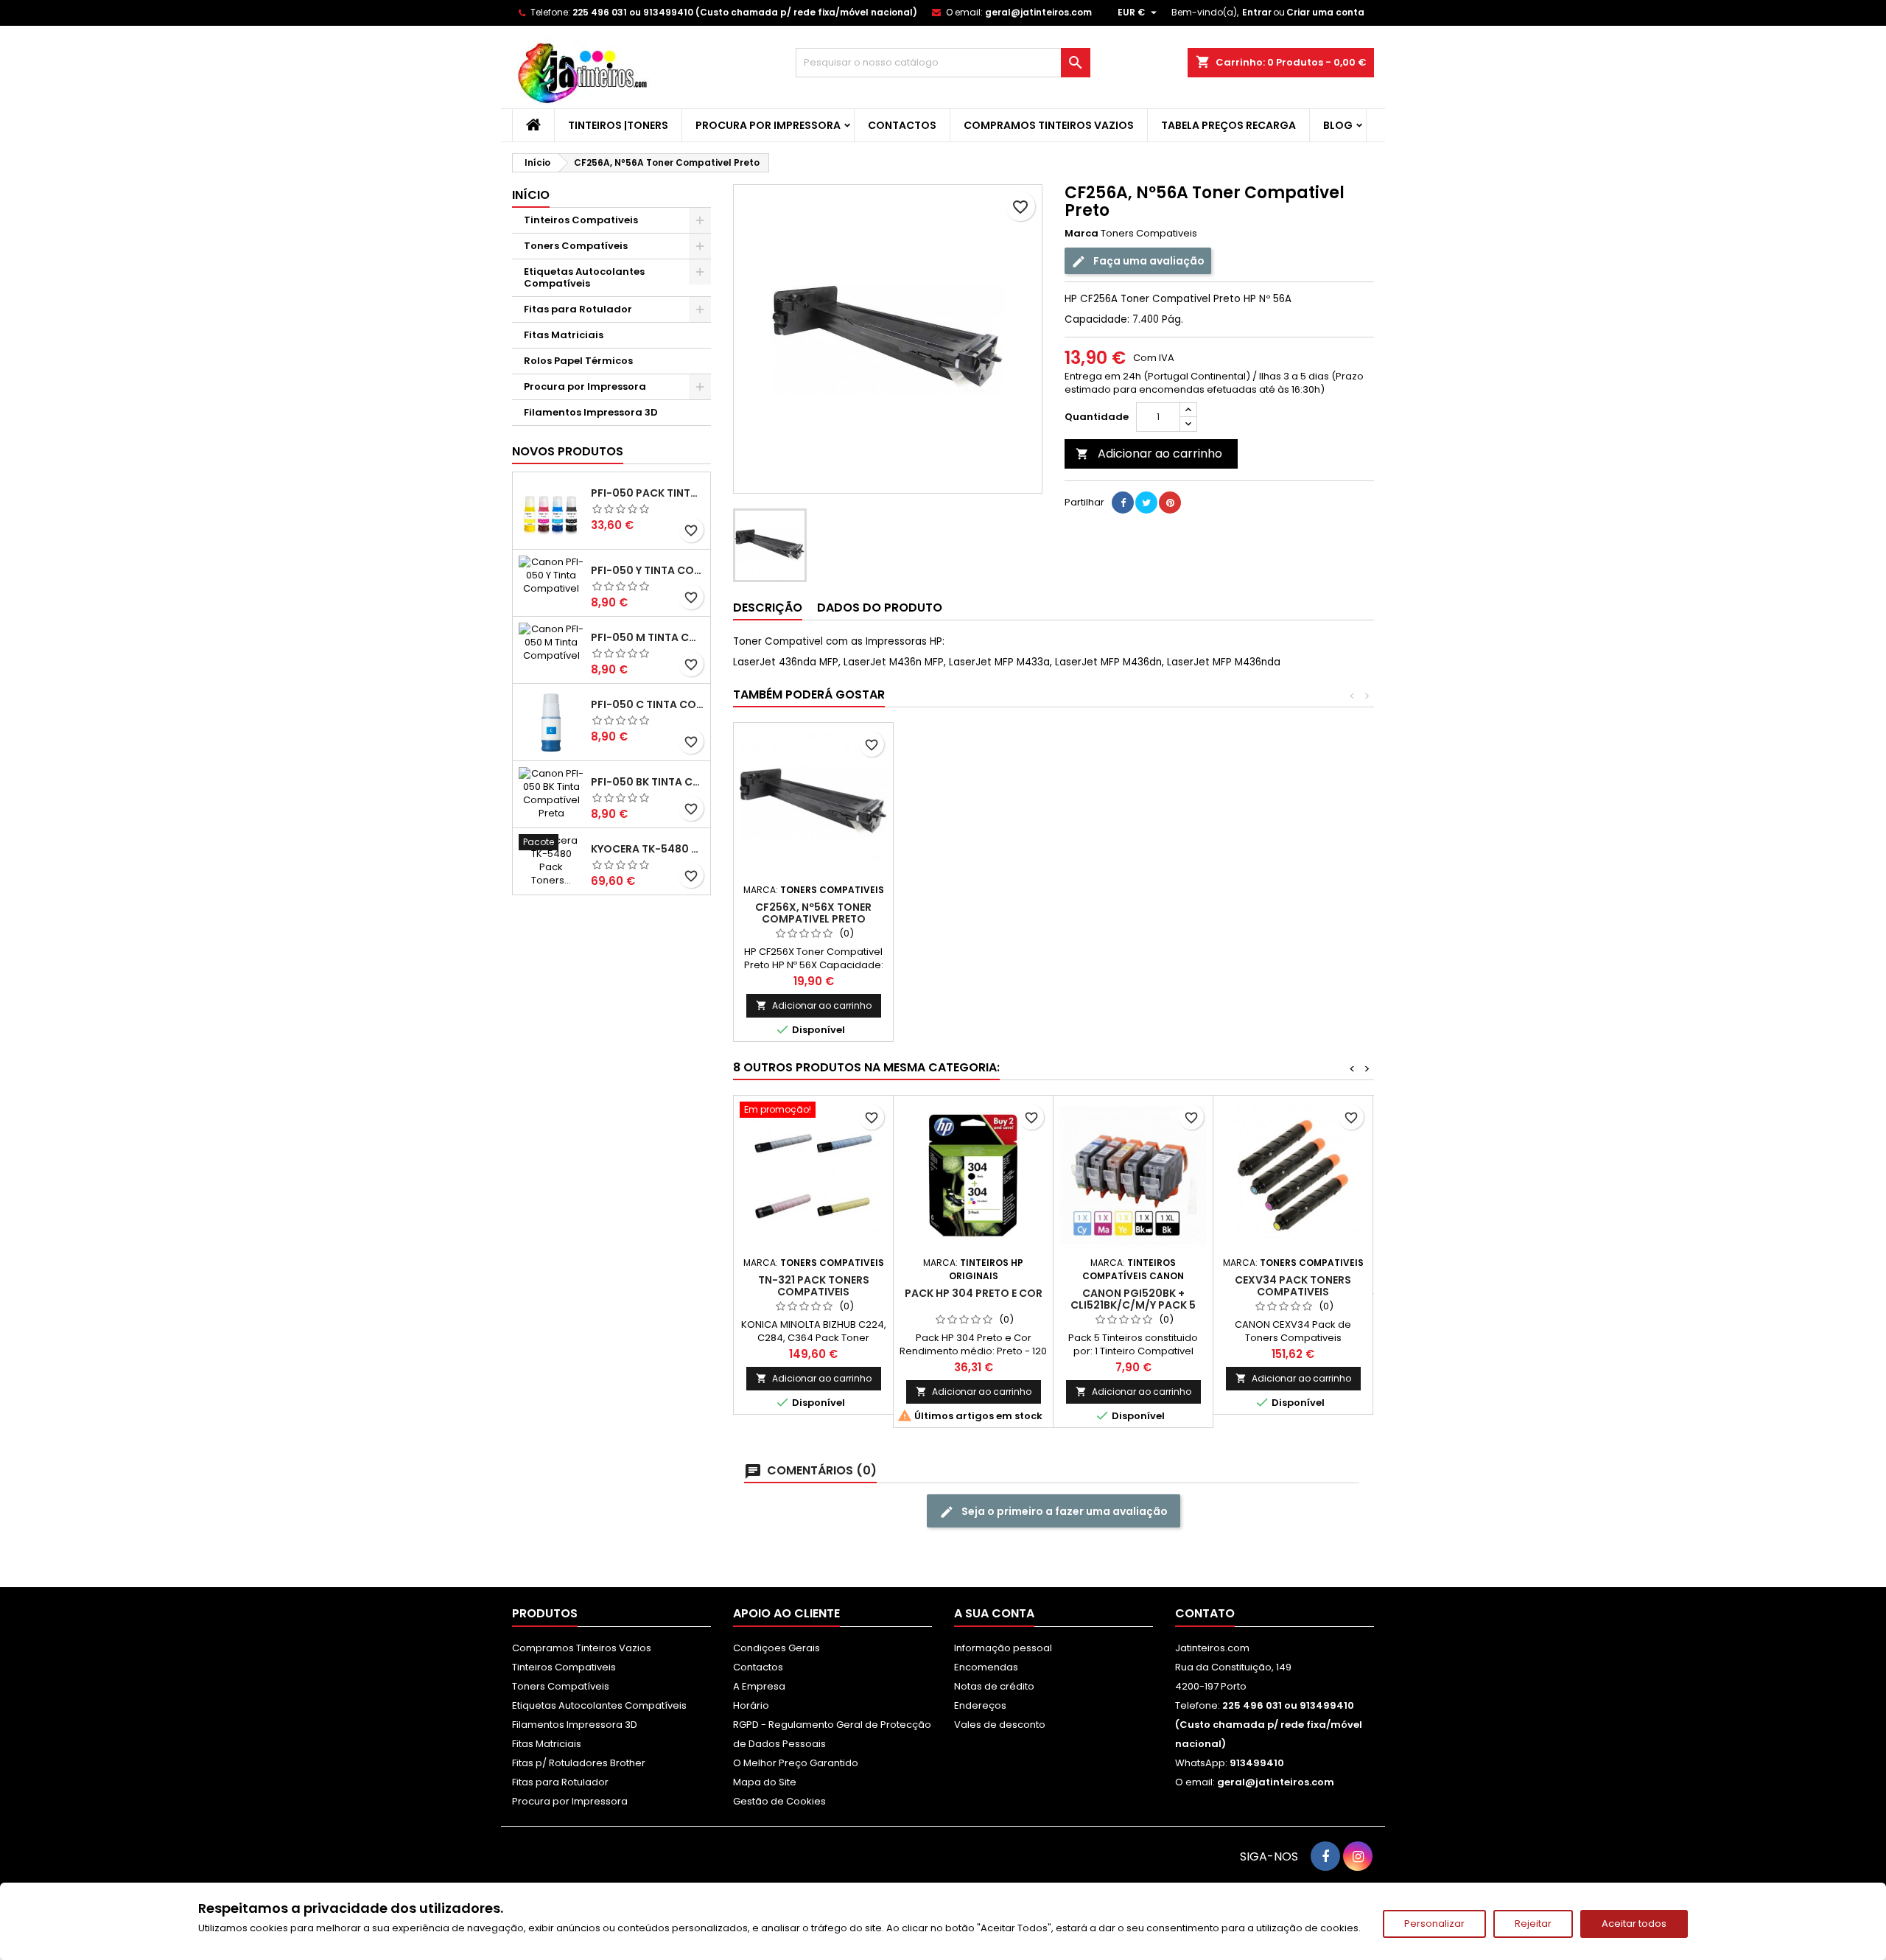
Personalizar (1434, 1924)
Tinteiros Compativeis (581, 220)
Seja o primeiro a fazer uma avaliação (1063, 1511)
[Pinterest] (1170, 503)
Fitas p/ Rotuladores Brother (579, 1763)
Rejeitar (1533, 1924)
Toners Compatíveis (576, 246)
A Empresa (759, 1686)
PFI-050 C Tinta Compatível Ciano (648, 704)
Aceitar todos (1634, 1924)
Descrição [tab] (768, 608)
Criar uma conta (1325, 12)
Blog (1338, 125)
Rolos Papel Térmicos (578, 361)
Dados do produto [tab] (880, 608)
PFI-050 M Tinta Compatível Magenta (648, 637)
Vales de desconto (1000, 1725)
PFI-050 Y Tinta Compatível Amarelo (648, 570)
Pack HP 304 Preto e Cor (974, 1293)
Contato (1205, 1613)
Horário (751, 1705)
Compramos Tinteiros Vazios (1049, 125)
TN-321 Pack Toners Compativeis (814, 1286)
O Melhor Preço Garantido (796, 1763)
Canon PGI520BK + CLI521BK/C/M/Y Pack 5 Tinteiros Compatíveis (1133, 1305)
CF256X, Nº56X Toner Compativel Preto (813, 913)
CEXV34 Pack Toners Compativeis (1293, 1286)
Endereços (980, 1705)
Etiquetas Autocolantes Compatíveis (584, 277)
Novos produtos (568, 451)
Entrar (1257, 12)
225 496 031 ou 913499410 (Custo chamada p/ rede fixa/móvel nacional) (745, 12)
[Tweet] (1146, 503)
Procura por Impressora (768, 125)
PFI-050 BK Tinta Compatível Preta (648, 782)
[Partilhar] (1123, 503)
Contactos (902, 125)
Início (531, 195)
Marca (1082, 234)
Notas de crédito (994, 1686)
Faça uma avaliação (1148, 261)
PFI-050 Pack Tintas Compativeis (648, 493)
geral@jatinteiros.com (1038, 12)
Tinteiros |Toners (618, 125)
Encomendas (986, 1667)
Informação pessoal (1003, 1648)
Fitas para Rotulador (578, 309)
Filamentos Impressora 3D (591, 412)
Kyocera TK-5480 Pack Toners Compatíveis (648, 849)
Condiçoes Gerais (777, 1648)
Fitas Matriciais (564, 335)
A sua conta (994, 1613)
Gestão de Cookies (779, 1801)
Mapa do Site (765, 1782)
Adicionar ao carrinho (1149, 454)
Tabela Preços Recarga (1228, 125)
